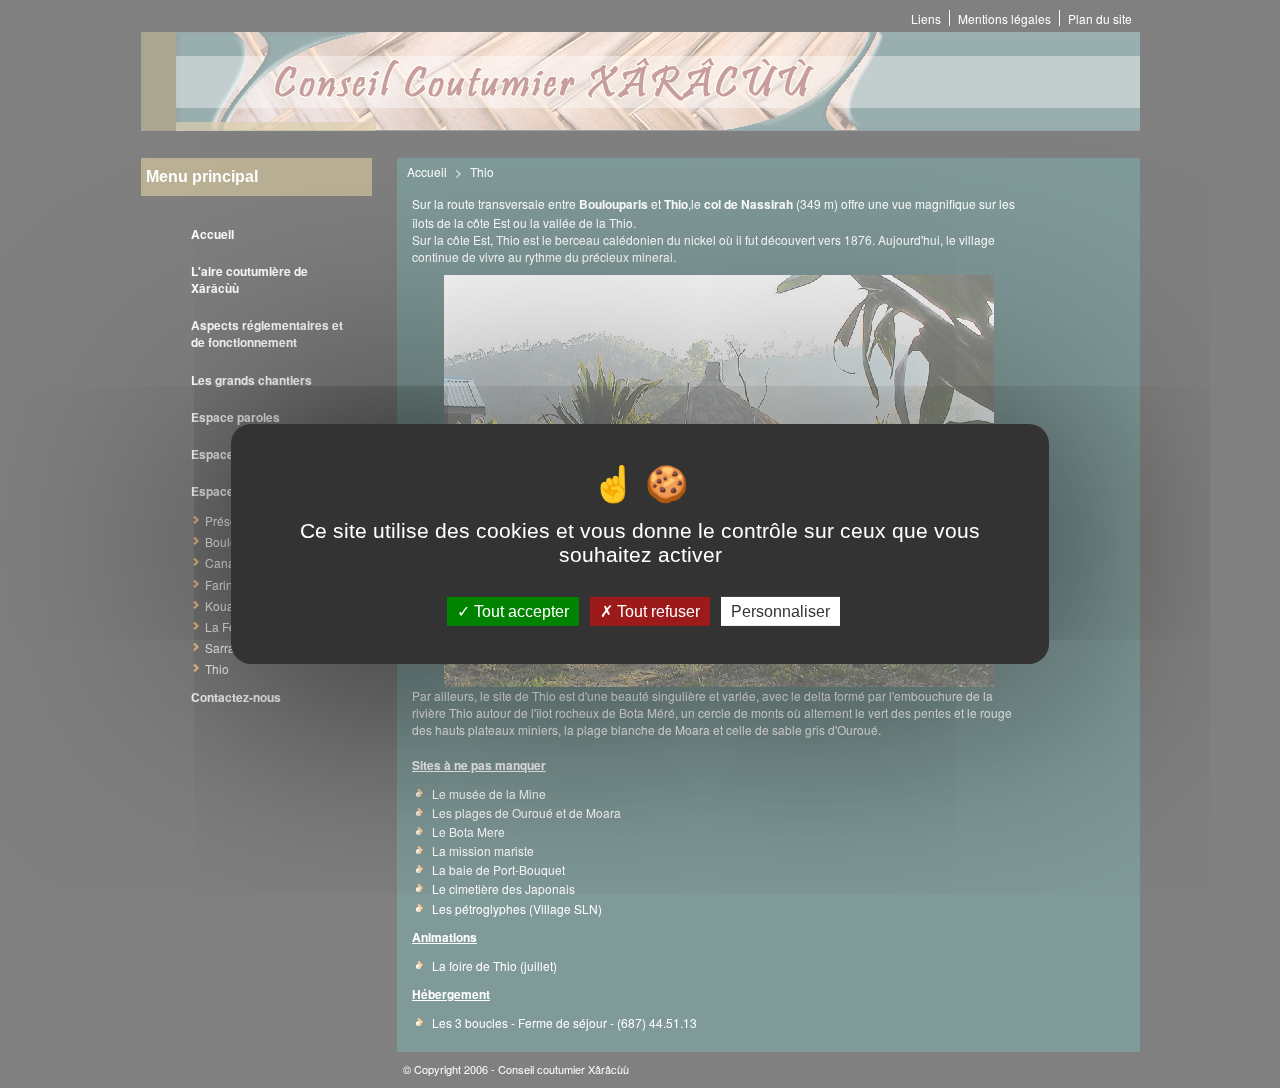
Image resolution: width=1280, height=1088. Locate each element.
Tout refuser (656, 611)
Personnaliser (780, 611)
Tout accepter (519, 611)
